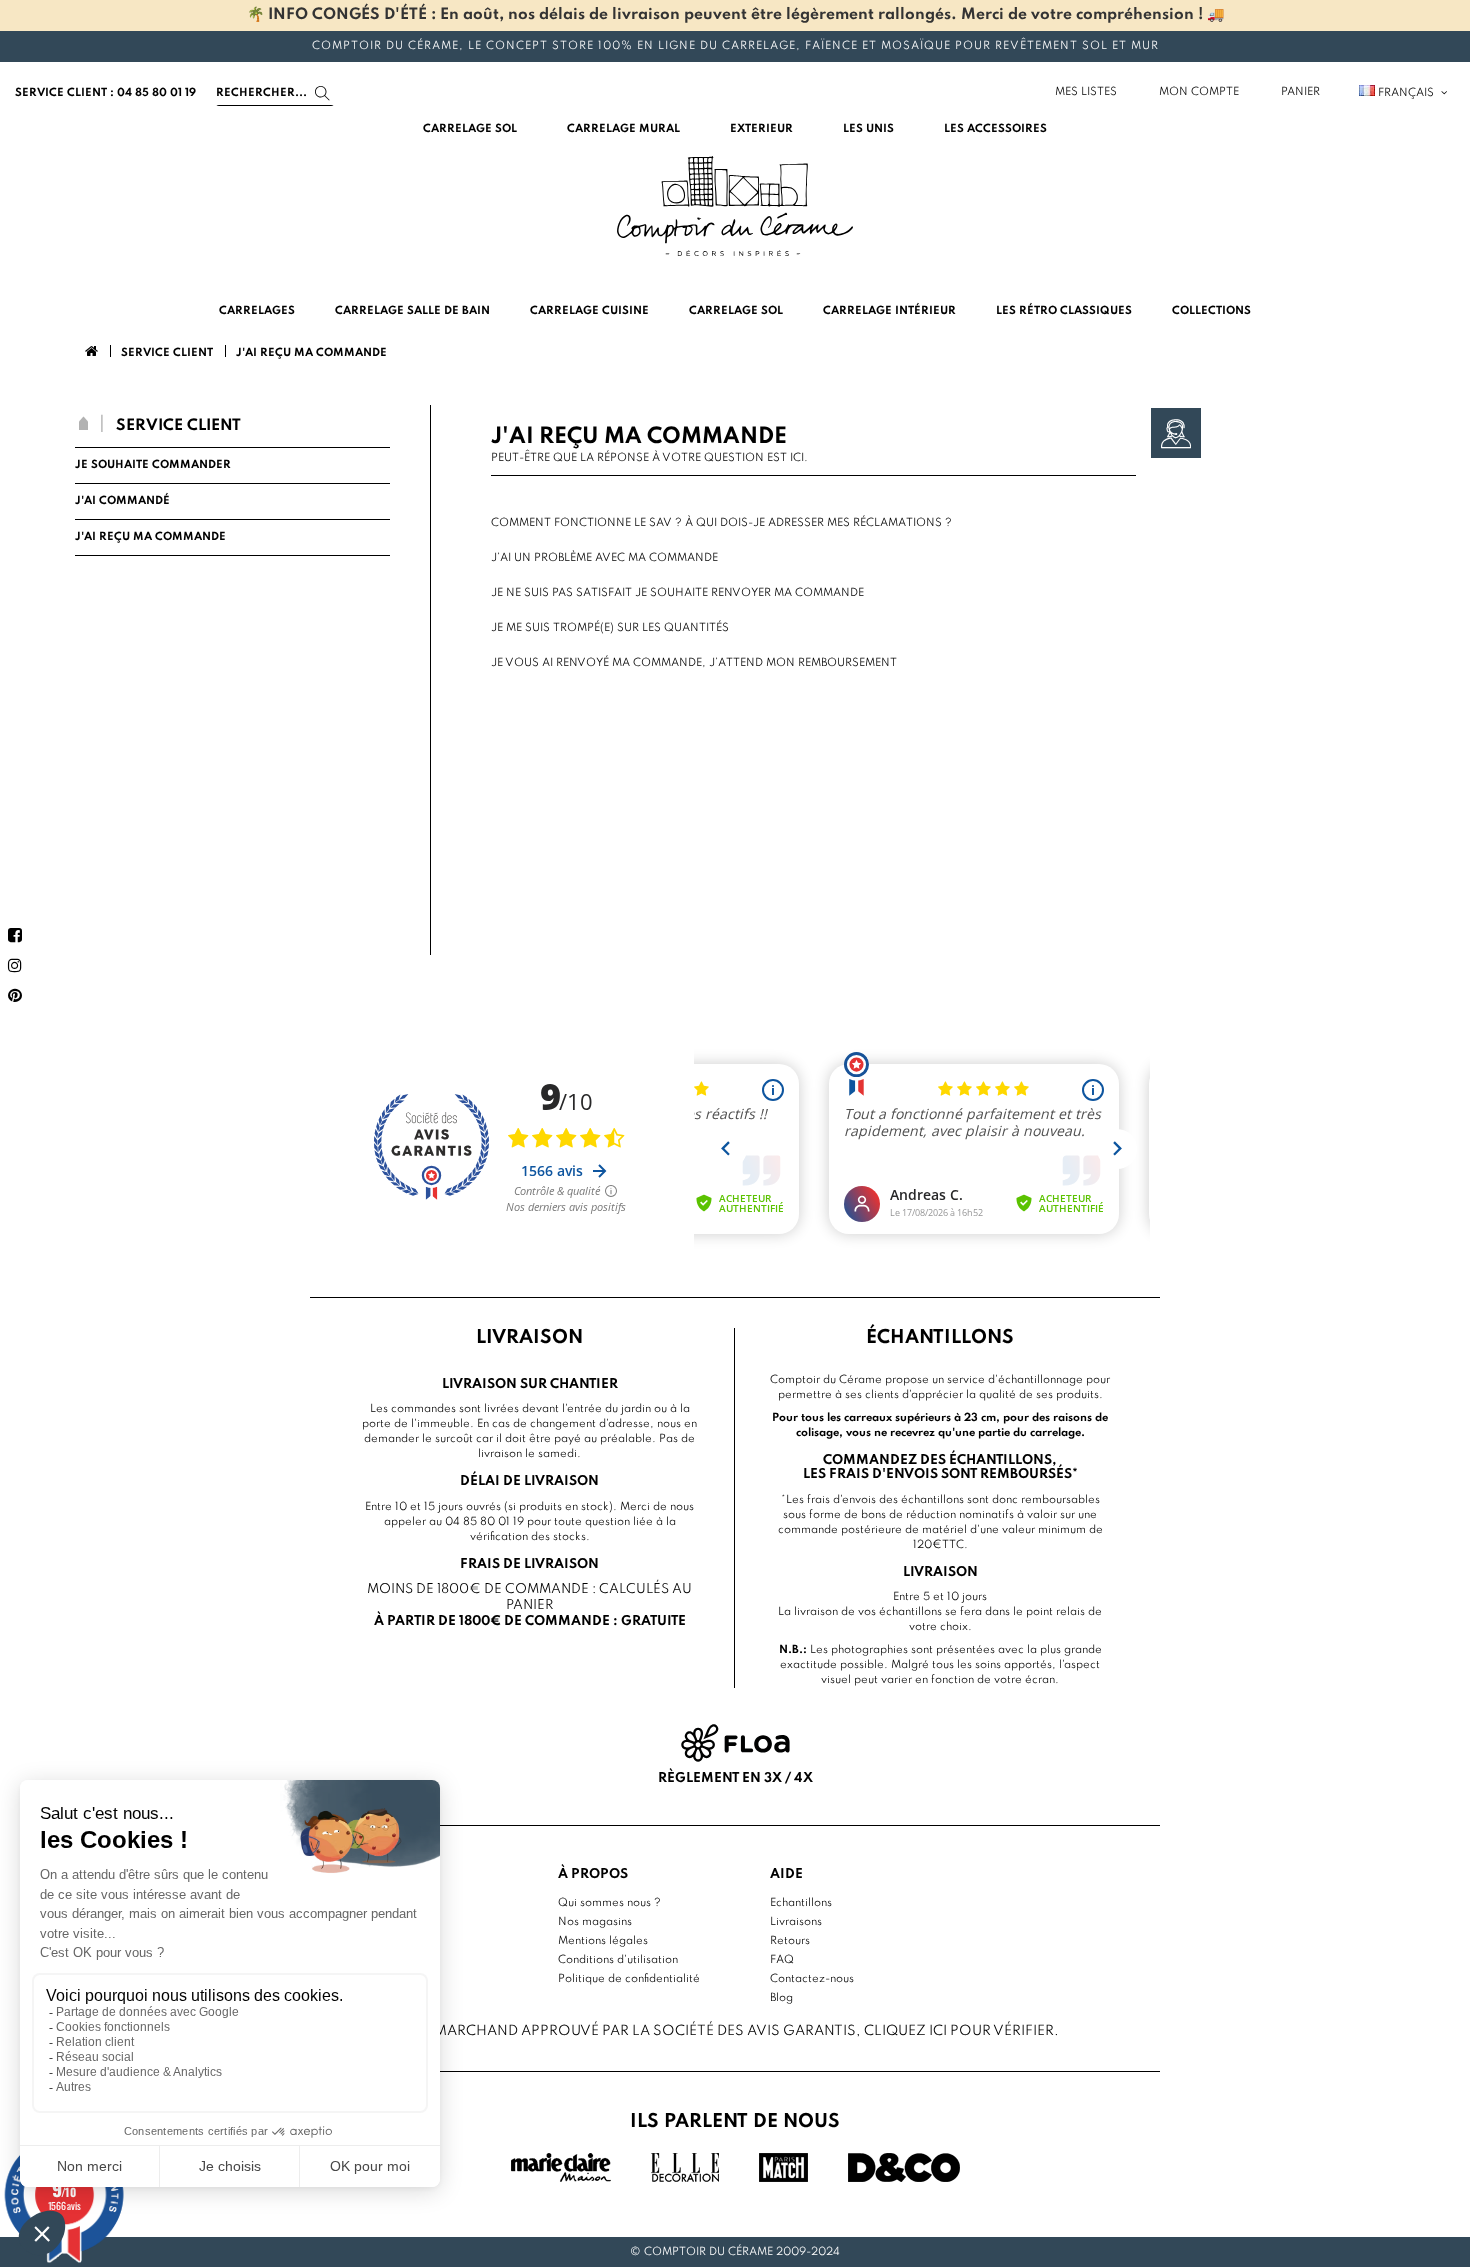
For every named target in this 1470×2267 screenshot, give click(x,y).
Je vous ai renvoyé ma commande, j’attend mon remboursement (694, 663)
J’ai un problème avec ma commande (604, 558)
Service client (178, 426)
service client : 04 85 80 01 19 (105, 93)
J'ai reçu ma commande (150, 537)
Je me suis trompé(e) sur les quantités (610, 628)
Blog (781, 1998)
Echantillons (801, 1903)
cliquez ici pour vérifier (959, 2031)
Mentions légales (603, 1941)
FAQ (782, 1960)
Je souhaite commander (153, 465)
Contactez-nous (812, 1979)
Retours (790, 1941)
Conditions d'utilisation (618, 1960)
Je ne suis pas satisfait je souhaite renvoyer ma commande (677, 593)
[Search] (322, 93)
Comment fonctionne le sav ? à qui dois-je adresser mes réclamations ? (721, 523)
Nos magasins (595, 1922)
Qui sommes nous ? (609, 1903)
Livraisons (796, 1922)
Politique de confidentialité (629, 1979)
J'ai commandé (122, 501)
